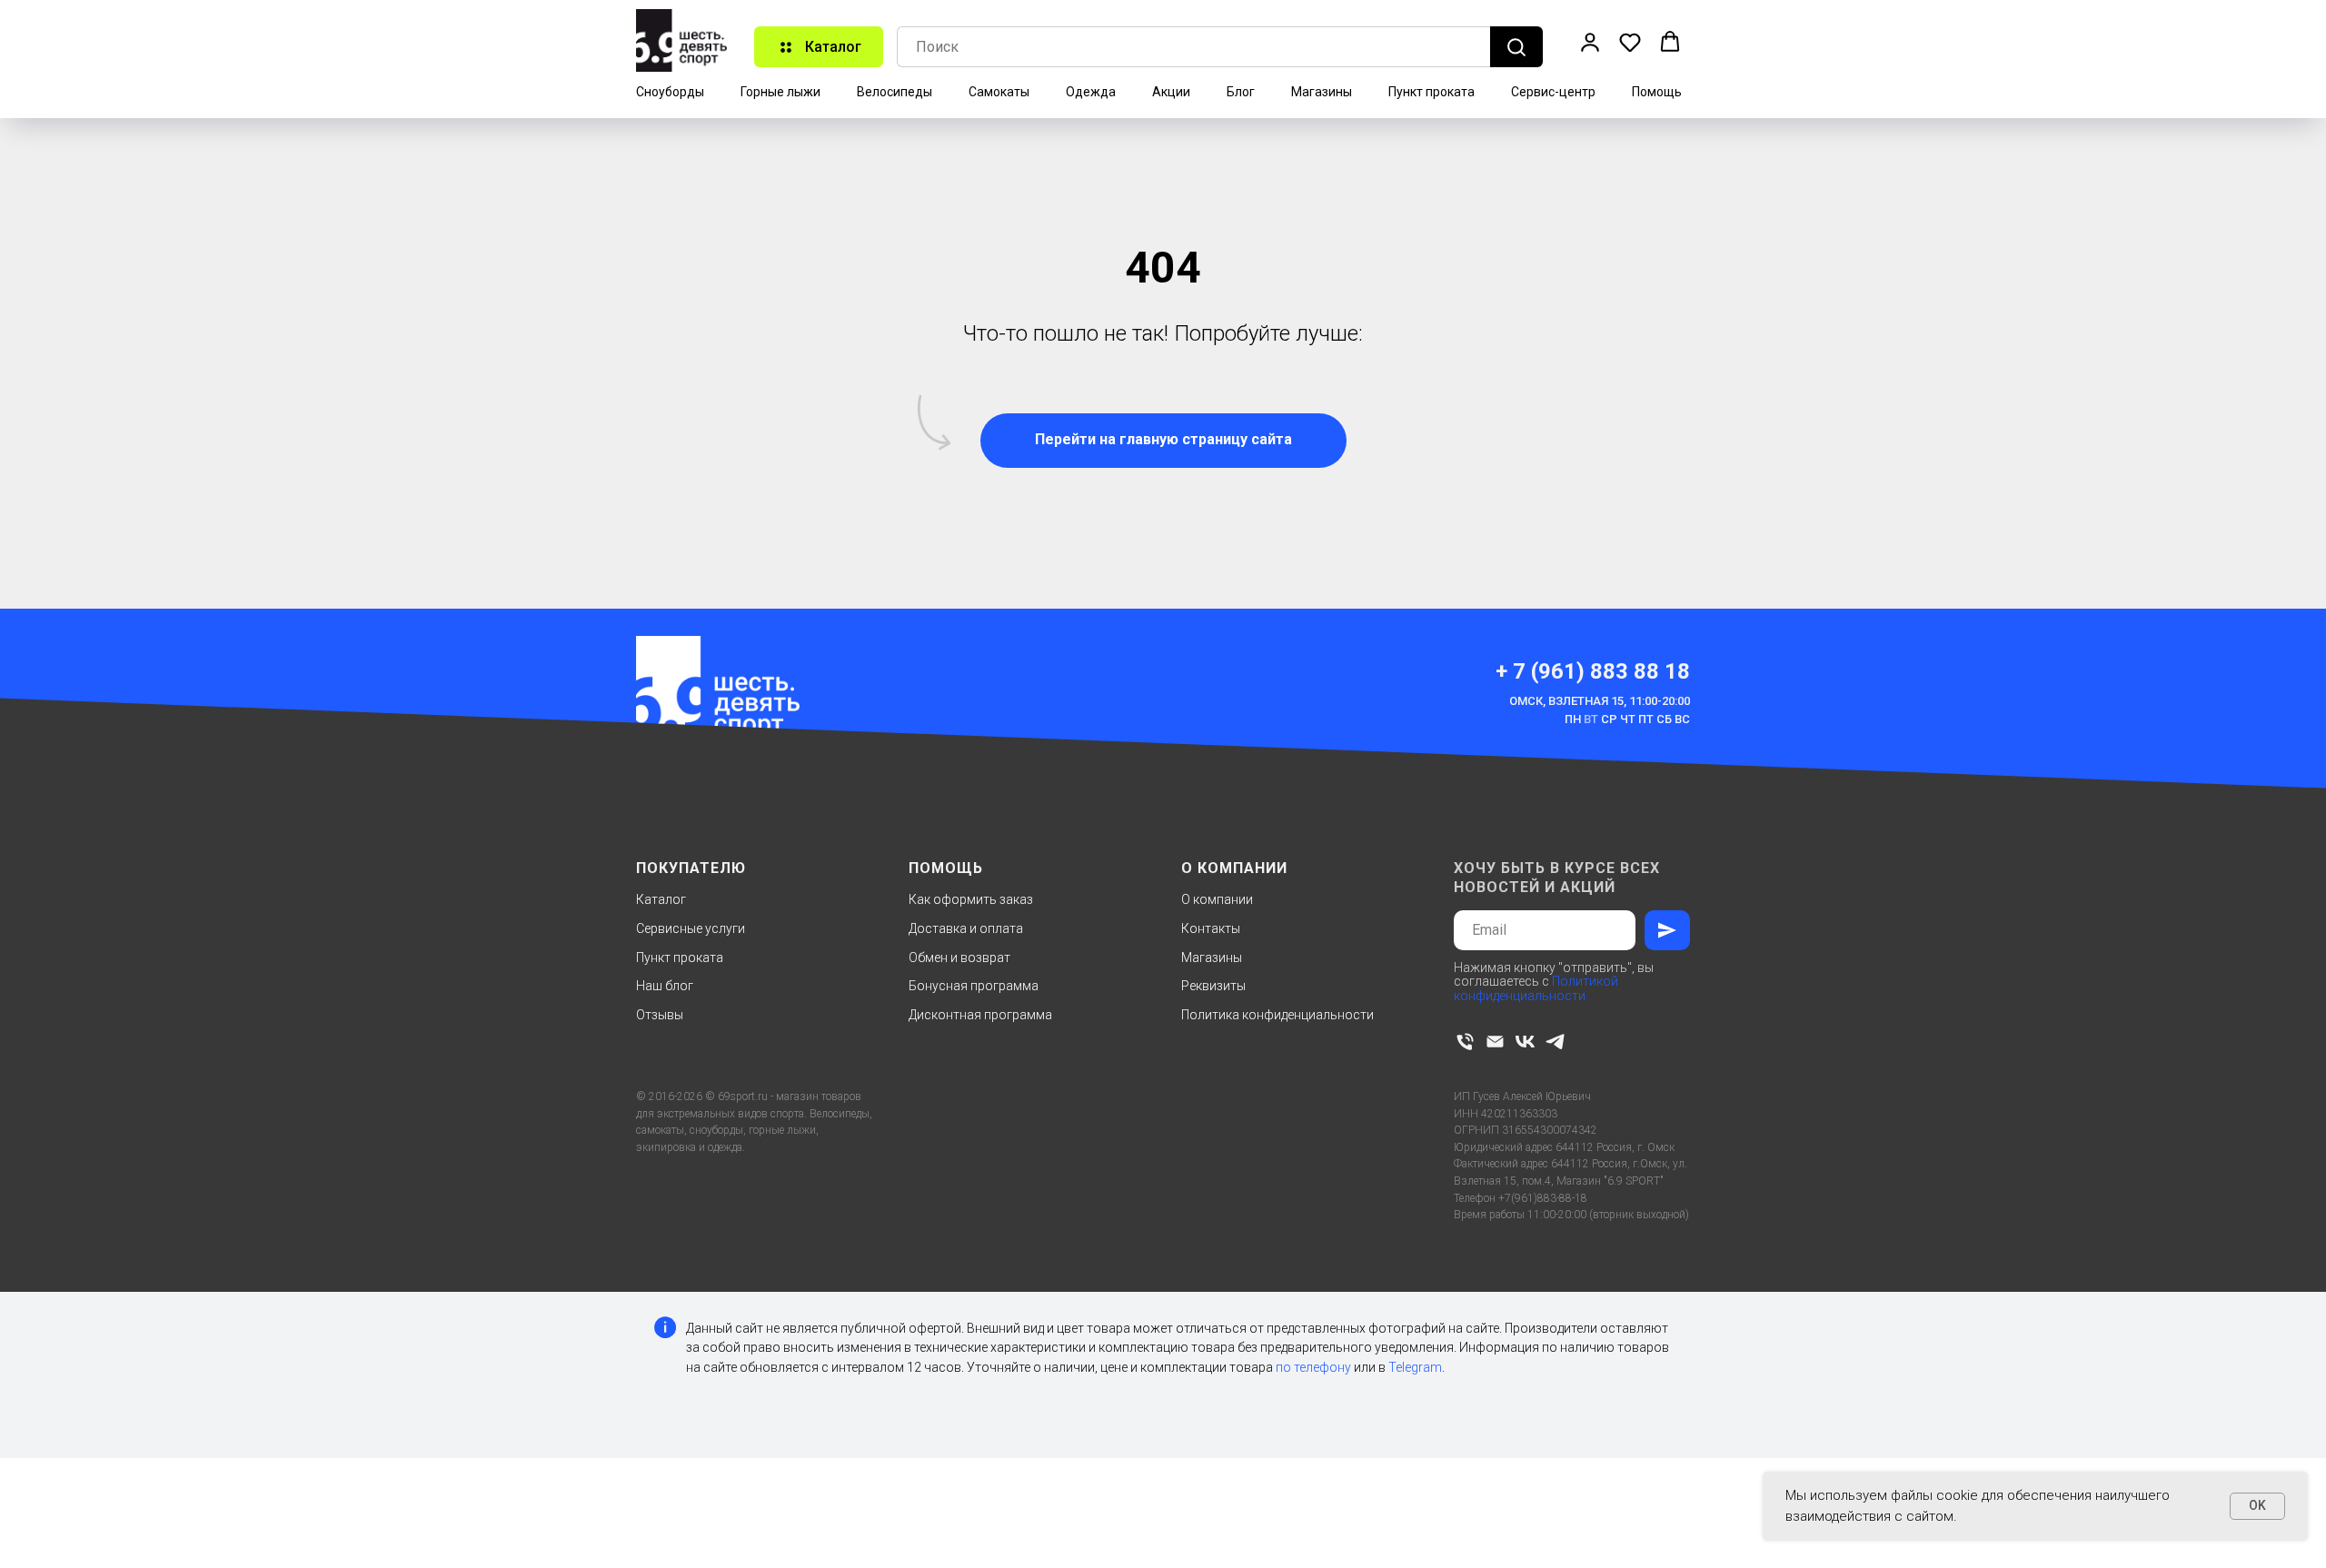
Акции (1171, 92)
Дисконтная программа (980, 1015)
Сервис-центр (1553, 92)
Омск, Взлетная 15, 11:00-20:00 (1600, 701)
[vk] (1525, 1042)
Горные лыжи (780, 92)
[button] (1590, 42)
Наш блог (665, 986)
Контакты (1211, 928)
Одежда (1091, 92)
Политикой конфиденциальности (1536, 988)
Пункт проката (1431, 92)
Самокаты (999, 92)
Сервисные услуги (691, 928)
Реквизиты (1213, 986)
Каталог (661, 899)
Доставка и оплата (966, 928)
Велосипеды (895, 92)
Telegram (1415, 1367)
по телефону (1313, 1367)
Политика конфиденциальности (1277, 1015)
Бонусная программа (974, 986)
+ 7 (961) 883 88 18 (1593, 671)
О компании (1217, 899)
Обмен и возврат (959, 958)
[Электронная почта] (1495, 1042)
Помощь (1657, 92)
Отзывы (660, 1015)
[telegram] (1555, 1042)
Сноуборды (670, 92)
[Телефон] (1465, 1042)
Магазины (1322, 92)
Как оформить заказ (971, 899)
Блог (1241, 92)
